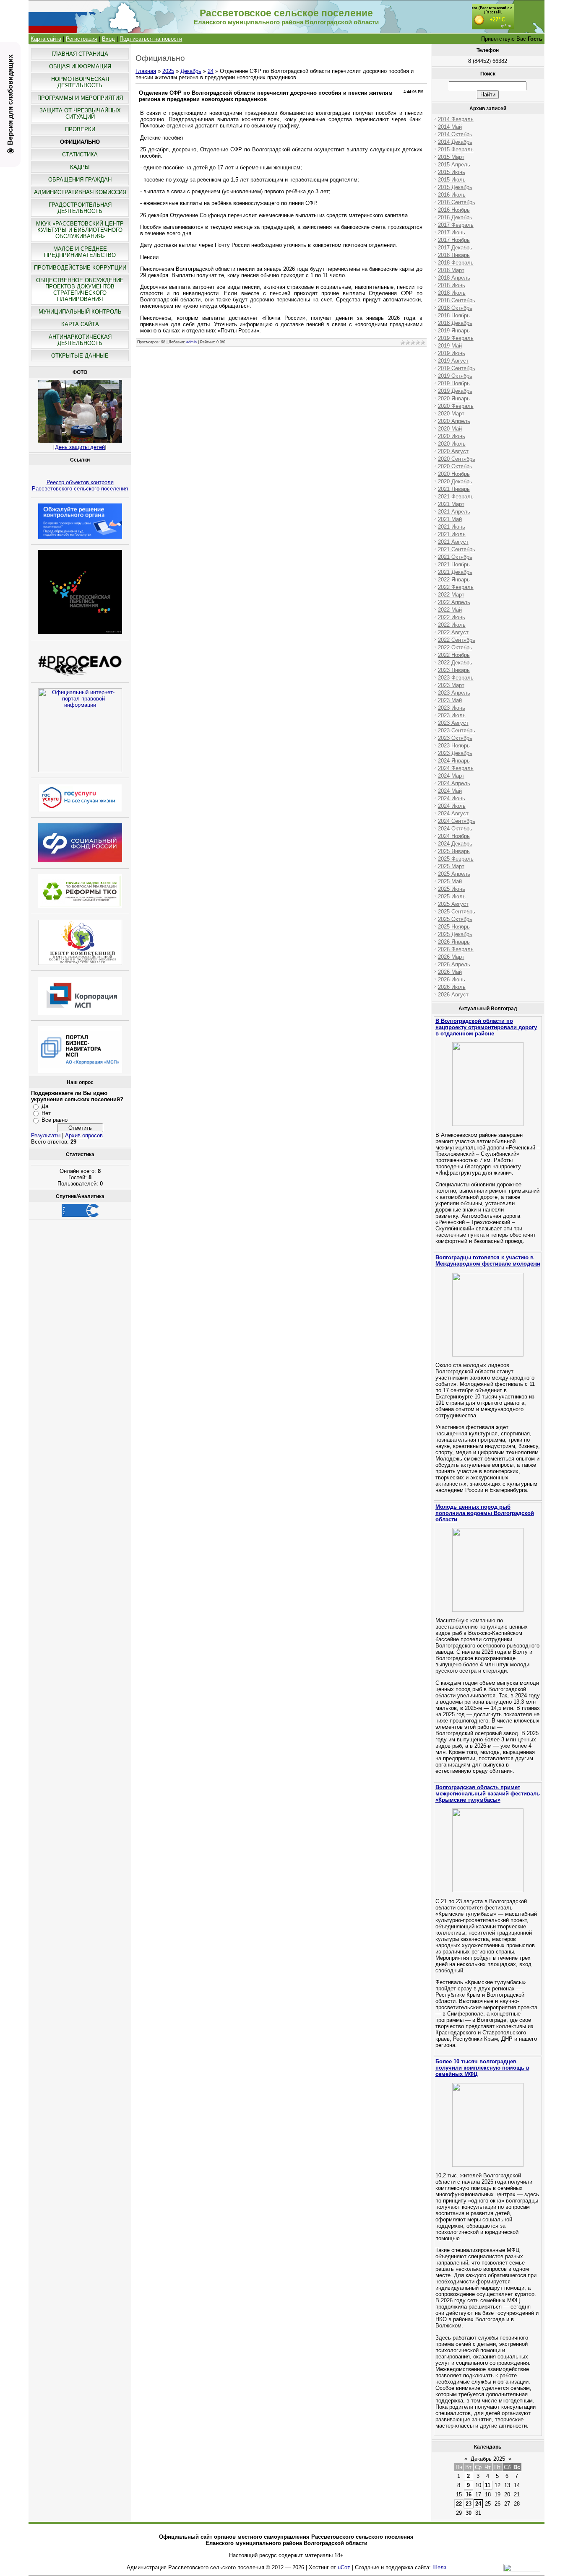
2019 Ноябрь (454, 383)
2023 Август (453, 723)
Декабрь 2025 (488, 2459)
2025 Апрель (454, 874)
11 (488, 2485)
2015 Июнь (452, 172)
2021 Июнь (452, 527)
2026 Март (451, 957)
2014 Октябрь (455, 134)
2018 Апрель (454, 278)
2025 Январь (454, 851)
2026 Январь (454, 942)
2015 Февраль (456, 149)
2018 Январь (454, 255)
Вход (108, 39)
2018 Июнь (452, 285)
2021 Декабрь (455, 572)
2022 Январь (454, 580)
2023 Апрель (454, 693)
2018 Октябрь (455, 308)
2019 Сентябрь (457, 368)
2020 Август (453, 451)
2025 (168, 71)
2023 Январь (454, 670)
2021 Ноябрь (454, 564)
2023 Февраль (456, 678)
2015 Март (451, 157)
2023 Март (451, 685)
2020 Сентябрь (457, 459)
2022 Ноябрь (454, 655)
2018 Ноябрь (454, 315)
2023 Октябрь (455, 738)
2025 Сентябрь (457, 912)
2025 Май (450, 881)
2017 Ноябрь (454, 240)
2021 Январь (454, 489)
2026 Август (453, 995)
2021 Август (453, 542)
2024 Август (453, 813)
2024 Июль (452, 806)
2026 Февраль (456, 949)
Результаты (46, 1135)
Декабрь (191, 71)
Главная (146, 71)
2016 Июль (452, 195)
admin (191, 342)
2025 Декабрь (455, 934)
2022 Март (451, 595)
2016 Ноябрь (454, 210)
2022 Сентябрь (457, 640)
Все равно (55, 1120)
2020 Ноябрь (454, 474)
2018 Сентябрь (457, 300)
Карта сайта (46, 39)
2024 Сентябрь (457, 821)
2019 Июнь (452, 353)
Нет (46, 1113)
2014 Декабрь (455, 142)
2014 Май (450, 127)
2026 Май (450, 972)
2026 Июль (452, 987)
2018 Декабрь (455, 323)
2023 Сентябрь (457, 730)
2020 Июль (452, 444)
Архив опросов (84, 1135)
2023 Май (450, 700)
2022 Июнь (452, 617)
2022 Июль (452, 625)
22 (459, 2504)
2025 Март (451, 866)
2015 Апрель (454, 165)
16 (469, 2494)
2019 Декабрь (455, 391)
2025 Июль (452, 896)
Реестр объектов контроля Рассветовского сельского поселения (80, 485)
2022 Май (450, 610)
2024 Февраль (456, 768)
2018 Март (451, 270)
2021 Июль (452, 534)
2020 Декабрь (455, 481)
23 (469, 2504)
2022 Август (453, 632)
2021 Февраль (456, 497)
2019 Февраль (456, 338)
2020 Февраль (456, 406)
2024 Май (450, 791)
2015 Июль (452, 180)
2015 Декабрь (455, 187)
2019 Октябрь (455, 376)
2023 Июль (452, 715)
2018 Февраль (456, 263)
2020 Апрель (454, 421)
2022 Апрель (454, 602)
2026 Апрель (454, 964)
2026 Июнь (452, 979)
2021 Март (451, 504)
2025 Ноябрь (454, 927)
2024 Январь (454, 761)
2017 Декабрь (455, 248)
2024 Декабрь (455, 844)
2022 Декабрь (455, 663)
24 (211, 71)
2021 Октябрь (455, 557)
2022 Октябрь (455, 647)
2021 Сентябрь (457, 549)
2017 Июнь (452, 232)
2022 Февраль (456, 587)
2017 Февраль (456, 225)
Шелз (439, 2567)
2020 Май (450, 429)
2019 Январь (454, 331)
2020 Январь (454, 398)
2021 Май (450, 519)
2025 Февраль (456, 859)
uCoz (344, 2567)
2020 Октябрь (455, 466)
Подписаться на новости (151, 39)
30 (469, 2513)
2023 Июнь (452, 708)
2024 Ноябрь (454, 836)
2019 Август (453, 361)
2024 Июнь (452, 798)
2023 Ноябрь (454, 746)
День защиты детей (80, 447)
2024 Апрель (454, 783)
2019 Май (450, 346)
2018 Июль (452, 293)
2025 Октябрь (455, 919)
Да (45, 1106)
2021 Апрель (454, 512)
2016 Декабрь (455, 217)
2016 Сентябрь (457, 202)
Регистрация (82, 39)
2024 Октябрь (455, 829)
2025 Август (453, 904)
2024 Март (451, 776)
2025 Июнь (452, 889)
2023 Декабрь (455, 753)
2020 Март (451, 414)
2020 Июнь (452, 436)
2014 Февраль (456, 119)
